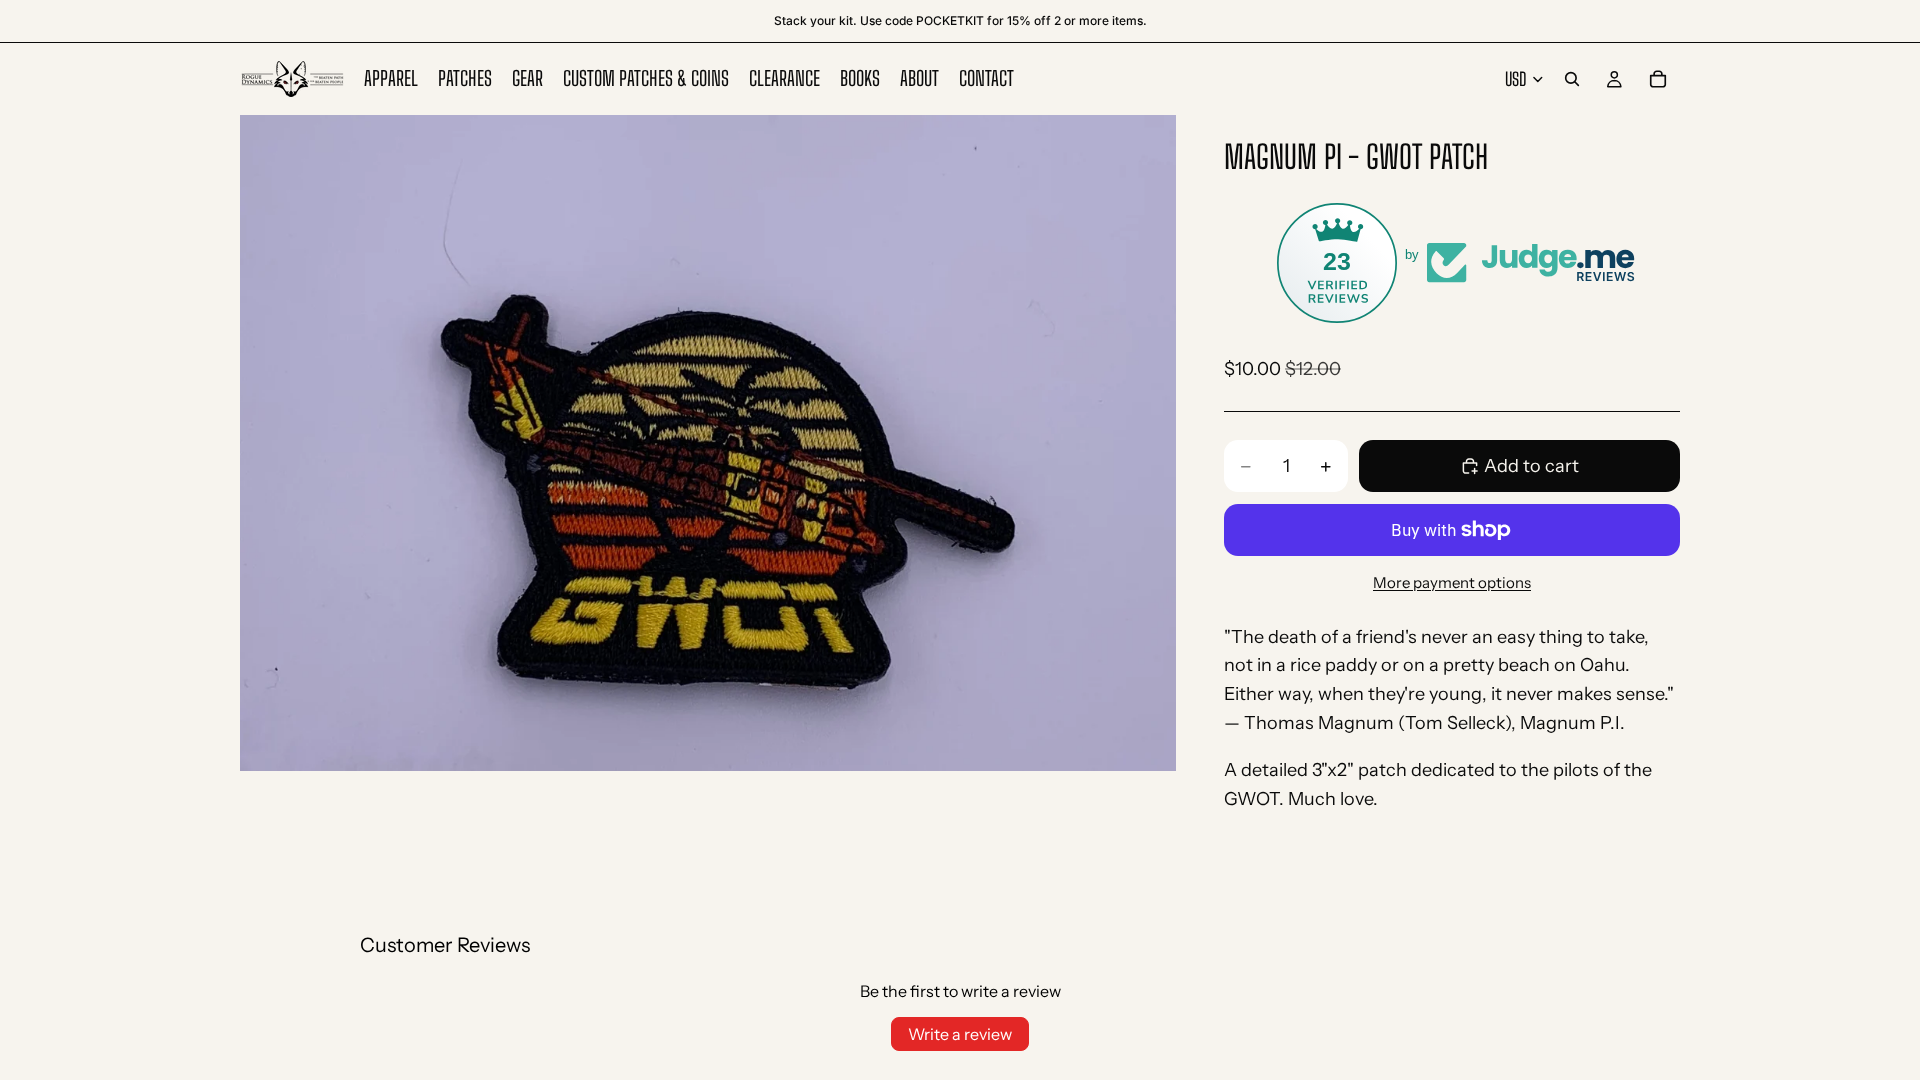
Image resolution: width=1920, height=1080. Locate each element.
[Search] (1572, 79)
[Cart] (1658, 79)
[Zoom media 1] (708, 442)
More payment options (1452, 582)
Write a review (960, 1034)
